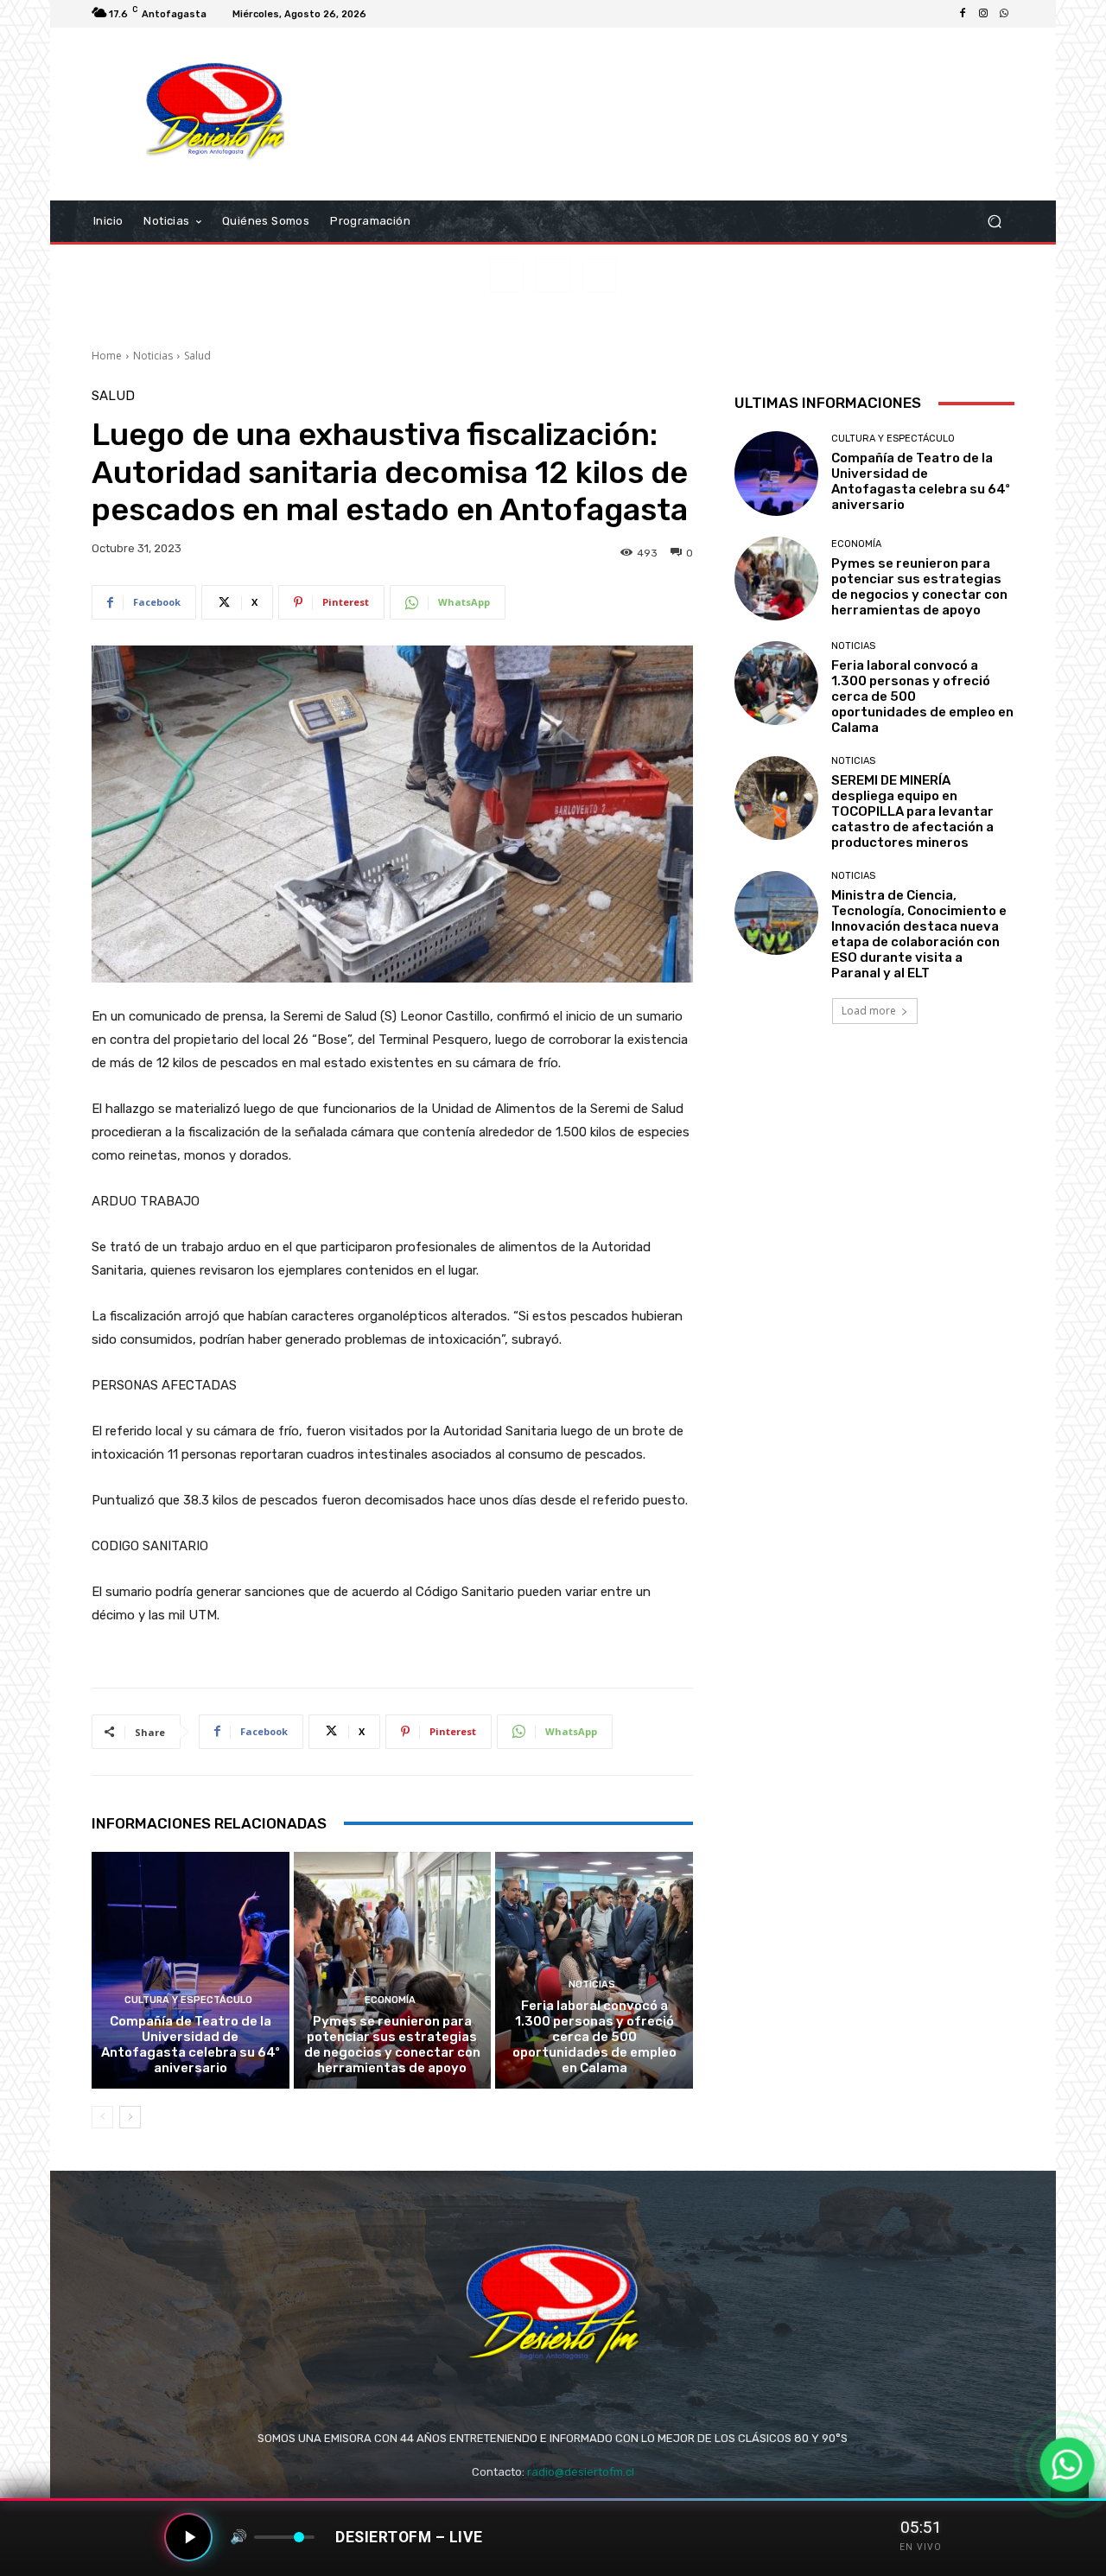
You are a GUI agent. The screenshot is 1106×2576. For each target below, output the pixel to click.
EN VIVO (921, 2547)
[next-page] (130, 2117)
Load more (869, 1011)
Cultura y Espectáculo (188, 2000)
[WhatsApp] (1004, 14)
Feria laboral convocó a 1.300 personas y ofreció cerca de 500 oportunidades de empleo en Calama (594, 2037)
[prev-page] (102, 2117)
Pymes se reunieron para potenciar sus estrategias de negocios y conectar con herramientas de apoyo (392, 2045)
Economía (390, 2000)
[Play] (188, 2537)
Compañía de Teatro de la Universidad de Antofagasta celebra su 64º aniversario (191, 2045)
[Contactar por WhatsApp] (1068, 2465)
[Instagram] (983, 14)
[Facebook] (963, 14)
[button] (994, 222)
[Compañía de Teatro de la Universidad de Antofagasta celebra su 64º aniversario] (191, 1970)
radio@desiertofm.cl (581, 2472)
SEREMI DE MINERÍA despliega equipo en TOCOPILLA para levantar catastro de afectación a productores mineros (912, 811)
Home (107, 356)
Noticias (153, 356)
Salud (197, 356)
